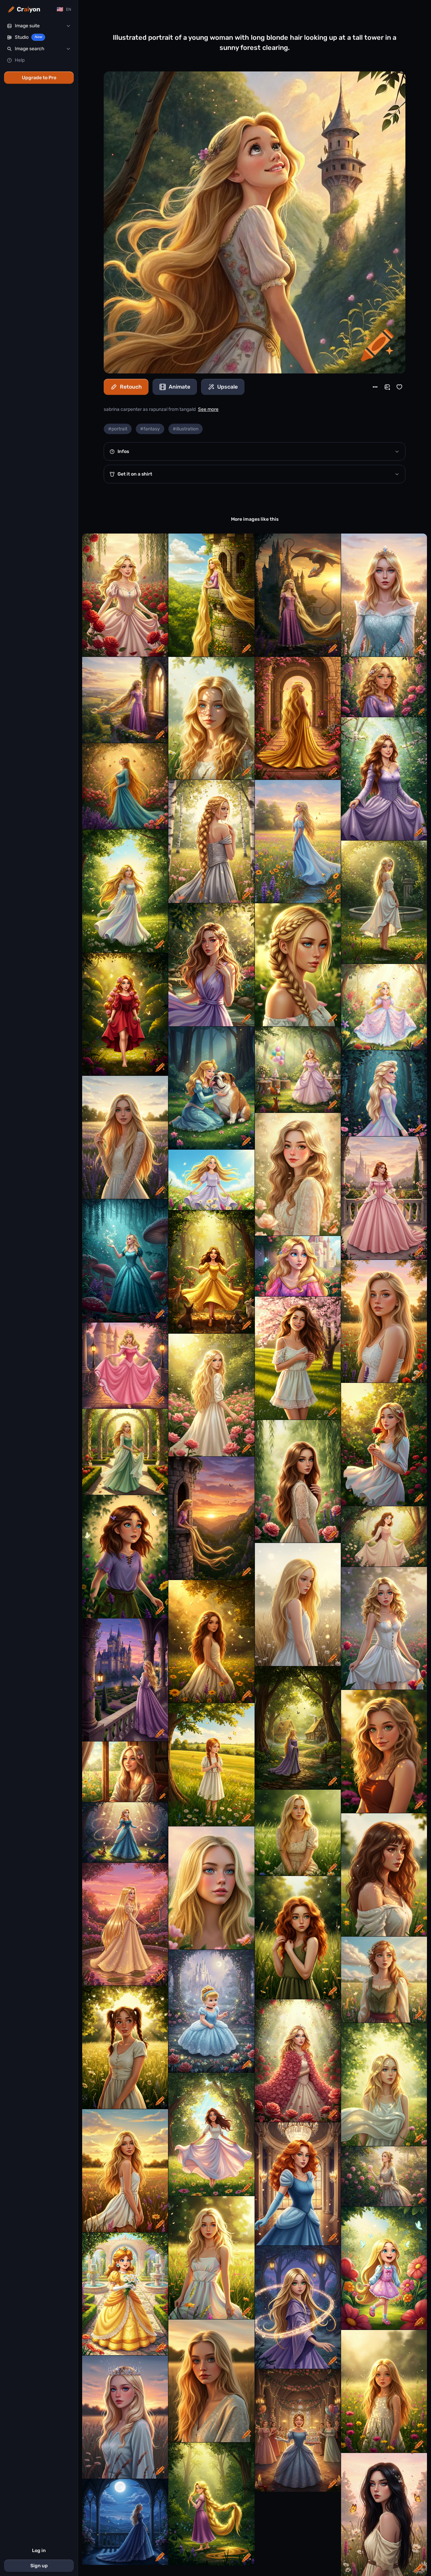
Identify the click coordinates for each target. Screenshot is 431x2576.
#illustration (186, 429)
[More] (375, 387)
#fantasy (150, 429)
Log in (39, 2551)
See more (208, 409)
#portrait (118, 429)
